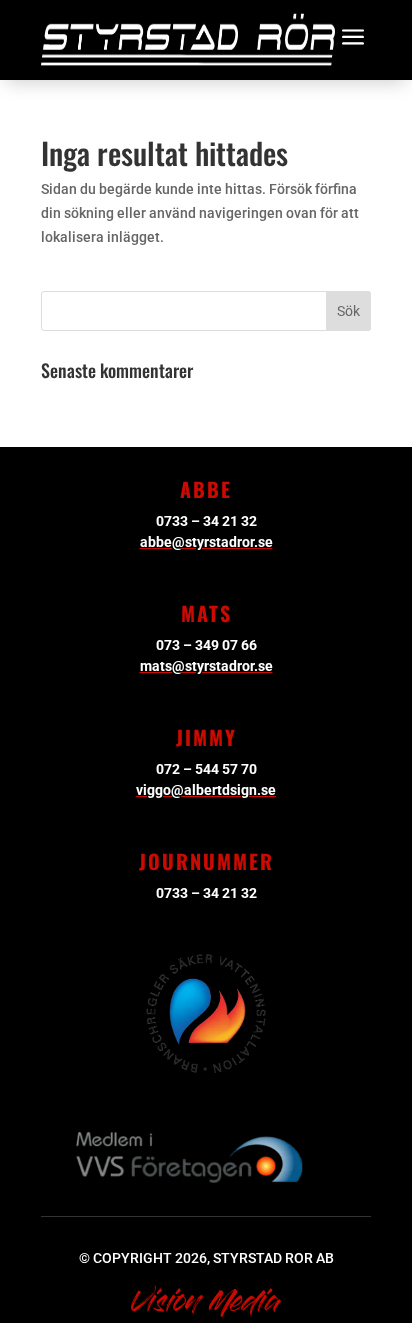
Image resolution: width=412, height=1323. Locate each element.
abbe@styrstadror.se (206, 542)
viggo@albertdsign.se (206, 790)
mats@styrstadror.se (206, 666)
